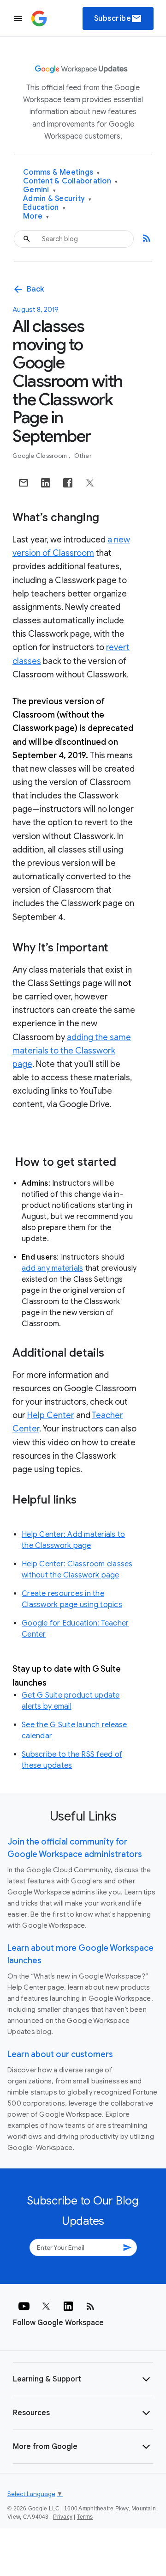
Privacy (63, 2517)
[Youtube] (24, 2306)
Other (83, 456)
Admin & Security (57, 199)
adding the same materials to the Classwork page (72, 1051)
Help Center (51, 1415)
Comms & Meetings (62, 173)
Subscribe (118, 18)
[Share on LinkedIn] (46, 483)
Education (44, 208)
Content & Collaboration (70, 181)
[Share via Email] (24, 483)
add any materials (52, 1268)
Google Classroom (40, 456)
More (36, 216)
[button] (83, 2379)
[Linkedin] (68, 2306)
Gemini (39, 190)
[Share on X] (90, 483)
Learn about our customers (60, 2054)
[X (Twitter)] (46, 2306)
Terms (85, 2517)
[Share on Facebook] (68, 483)
